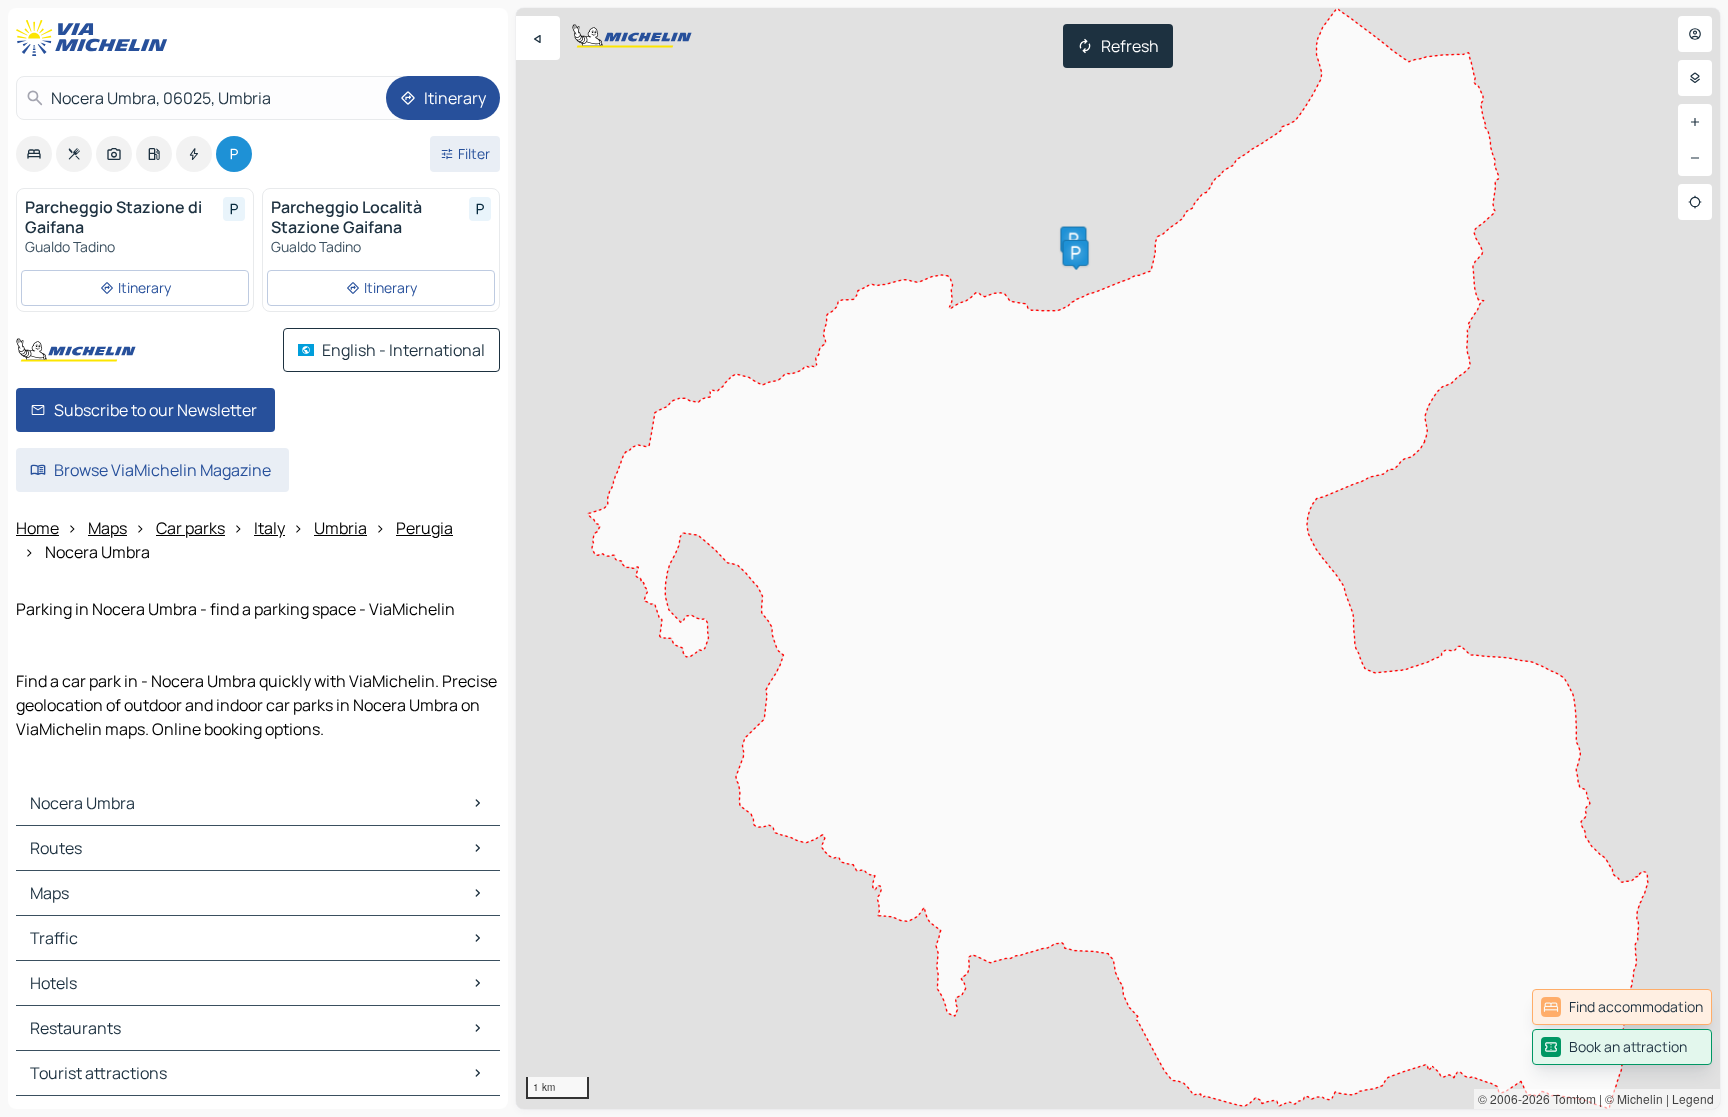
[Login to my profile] (1695, 34)
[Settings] (1695, 78)
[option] (34, 154)
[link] (1622, 1007)
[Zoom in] (1695, 122)
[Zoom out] (1695, 158)
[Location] (1695, 202)
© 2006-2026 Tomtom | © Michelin (1570, 1098)
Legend (1693, 1098)
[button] (1076, 253)
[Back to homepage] (96, 38)
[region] (1118, 558)
